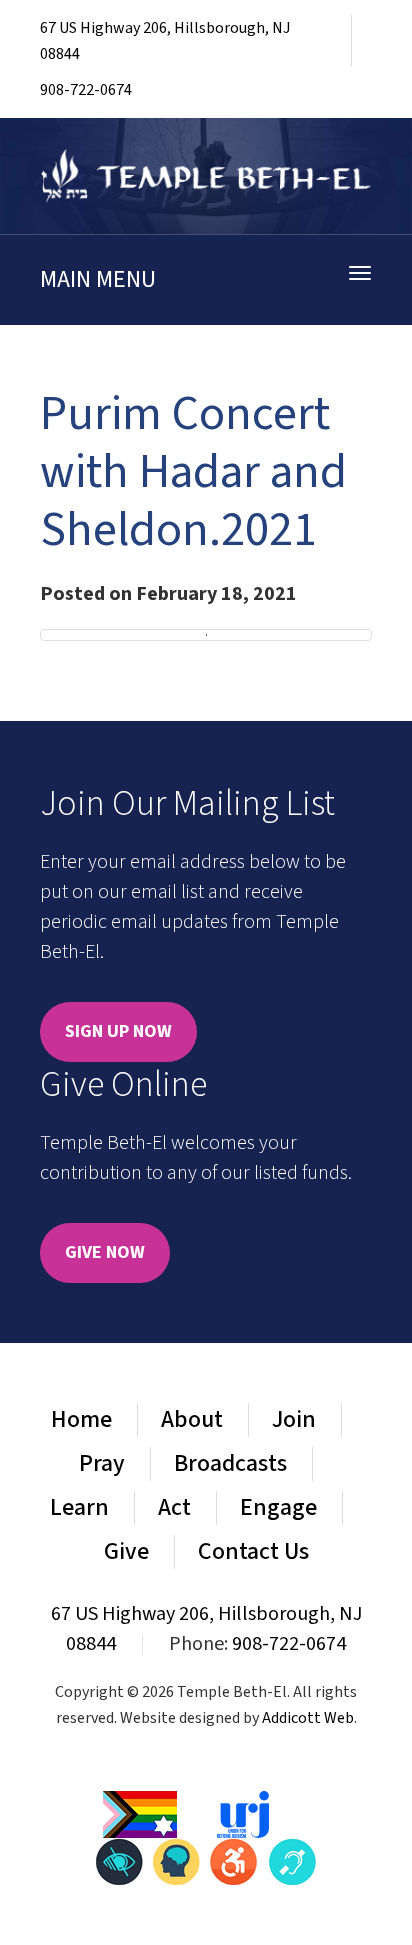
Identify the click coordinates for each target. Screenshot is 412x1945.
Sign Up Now (118, 1031)
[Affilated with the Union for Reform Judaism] (243, 1813)
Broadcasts (230, 1463)
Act (174, 1507)
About (192, 1419)
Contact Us (253, 1551)
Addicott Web (308, 1718)
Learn (79, 1507)
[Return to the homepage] (206, 176)
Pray (102, 1463)
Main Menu (98, 279)
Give (126, 1551)
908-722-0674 (86, 90)
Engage (278, 1507)
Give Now (105, 1252)
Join (294, 1419)
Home (81, 1419)
